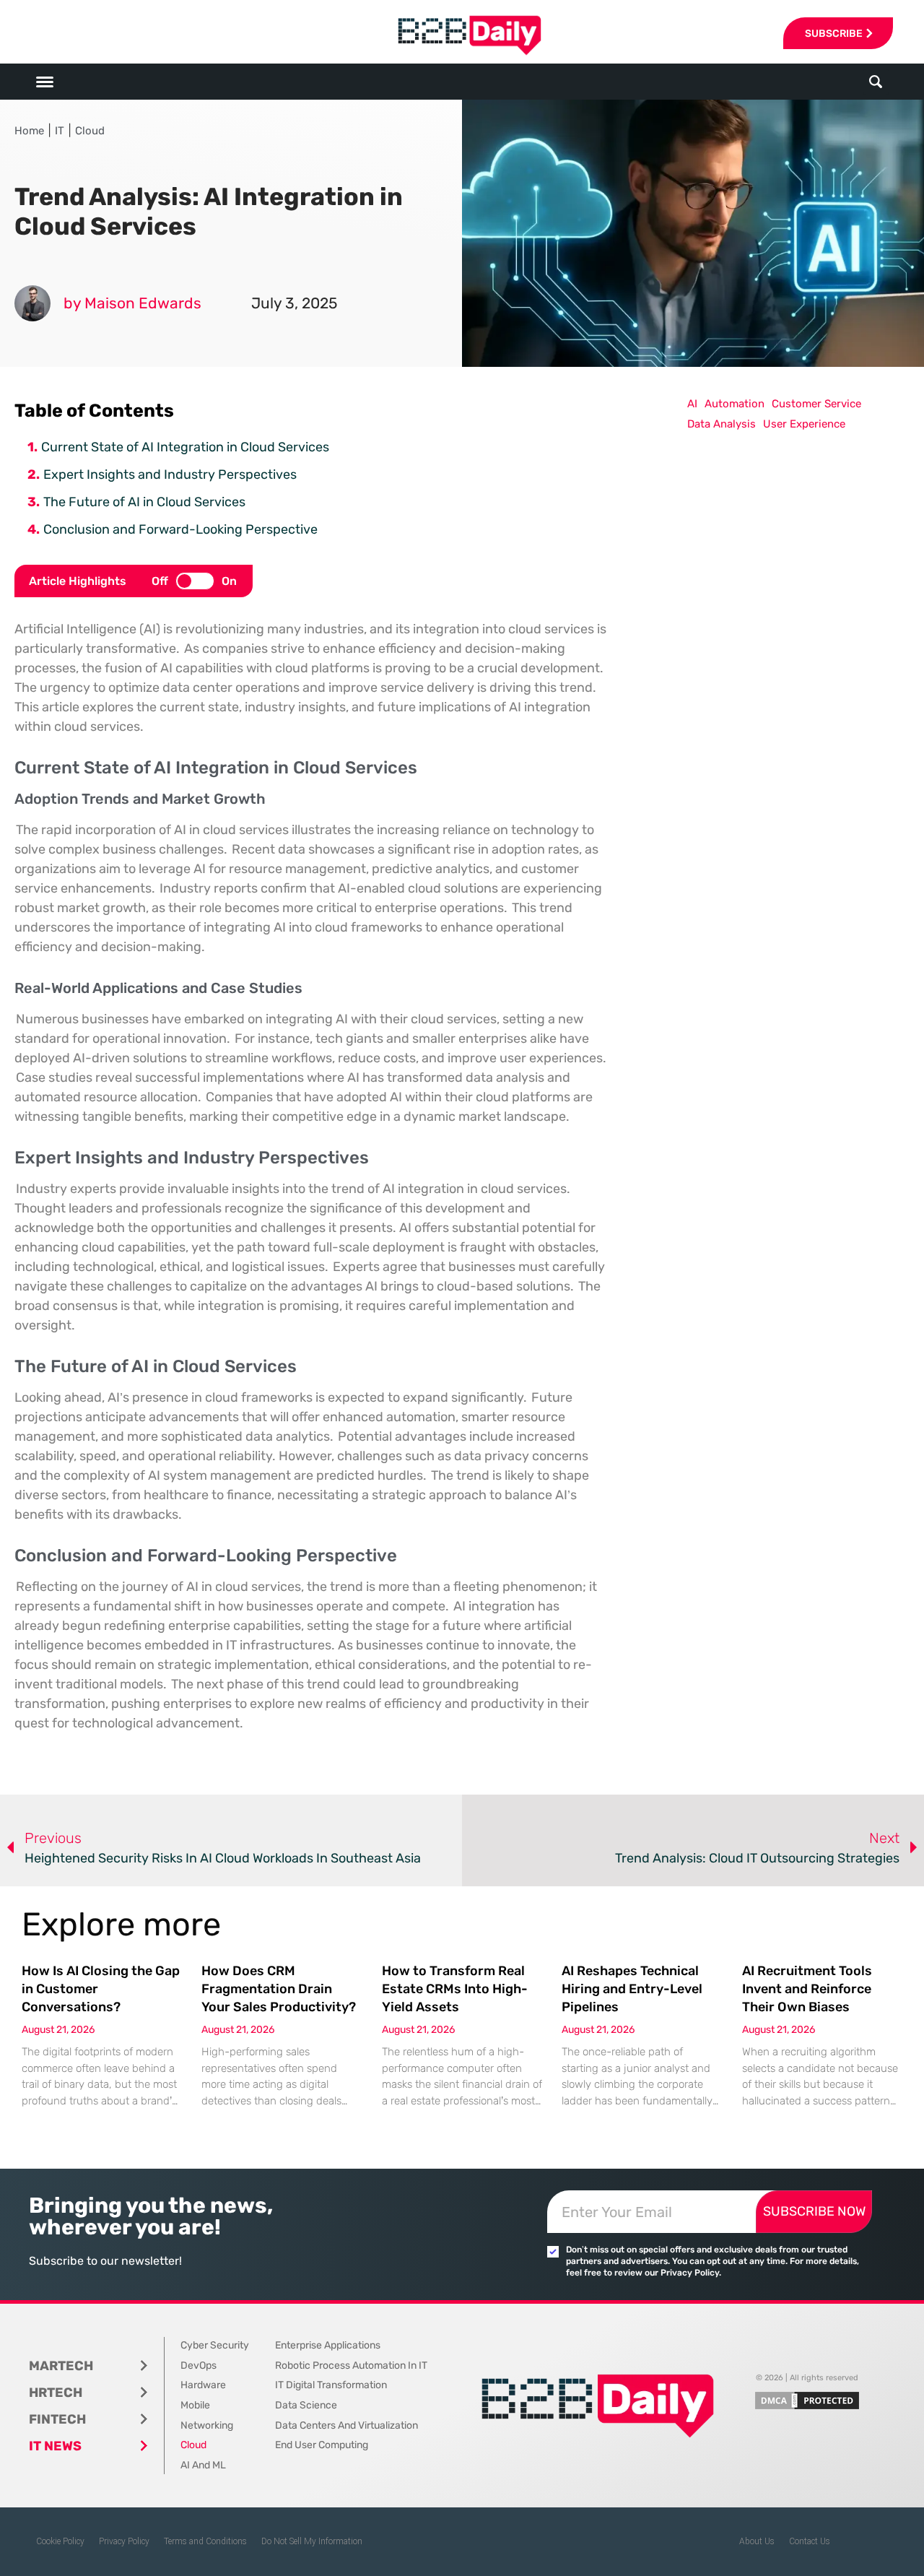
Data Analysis (722, 424)
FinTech (57, 2419)
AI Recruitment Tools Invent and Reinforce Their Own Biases (807, 1989)
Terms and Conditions (205, 2541)
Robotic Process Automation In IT (351, 2365)
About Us (757, 2541)
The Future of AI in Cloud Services (144, 502)
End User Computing (322, 2445)
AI (692, 404)
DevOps (199, 2365)
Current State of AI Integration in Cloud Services (185, 447)
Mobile (195, 2405)
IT (60, 131)
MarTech (61, 2366)
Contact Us (810, 2541)
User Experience (804, 424)
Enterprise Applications (328, 2345)
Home (29, 131)
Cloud (90, 131)
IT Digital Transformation (331, 2385)
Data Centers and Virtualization (346, 2425)
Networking (207, 2425)
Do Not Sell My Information (312, 2541)
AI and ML (203, 2465)
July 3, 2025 (294, 303)
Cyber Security (215, 2345)
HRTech (56, 2393)
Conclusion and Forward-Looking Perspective (180, 529)
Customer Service (816, 404)
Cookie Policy (60, 2541)
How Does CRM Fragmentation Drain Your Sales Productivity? (279, 1989)
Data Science (306, 2405)
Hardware (203, 2385)
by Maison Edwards (132, 303)
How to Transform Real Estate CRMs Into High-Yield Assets (455, 1989)
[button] (876, 82)
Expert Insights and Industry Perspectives (170, 474)
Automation (735, 404)
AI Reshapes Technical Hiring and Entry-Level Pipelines (632, 1989)
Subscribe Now (814, 2211)
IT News (55, 2446)
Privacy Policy (124, 2541)
